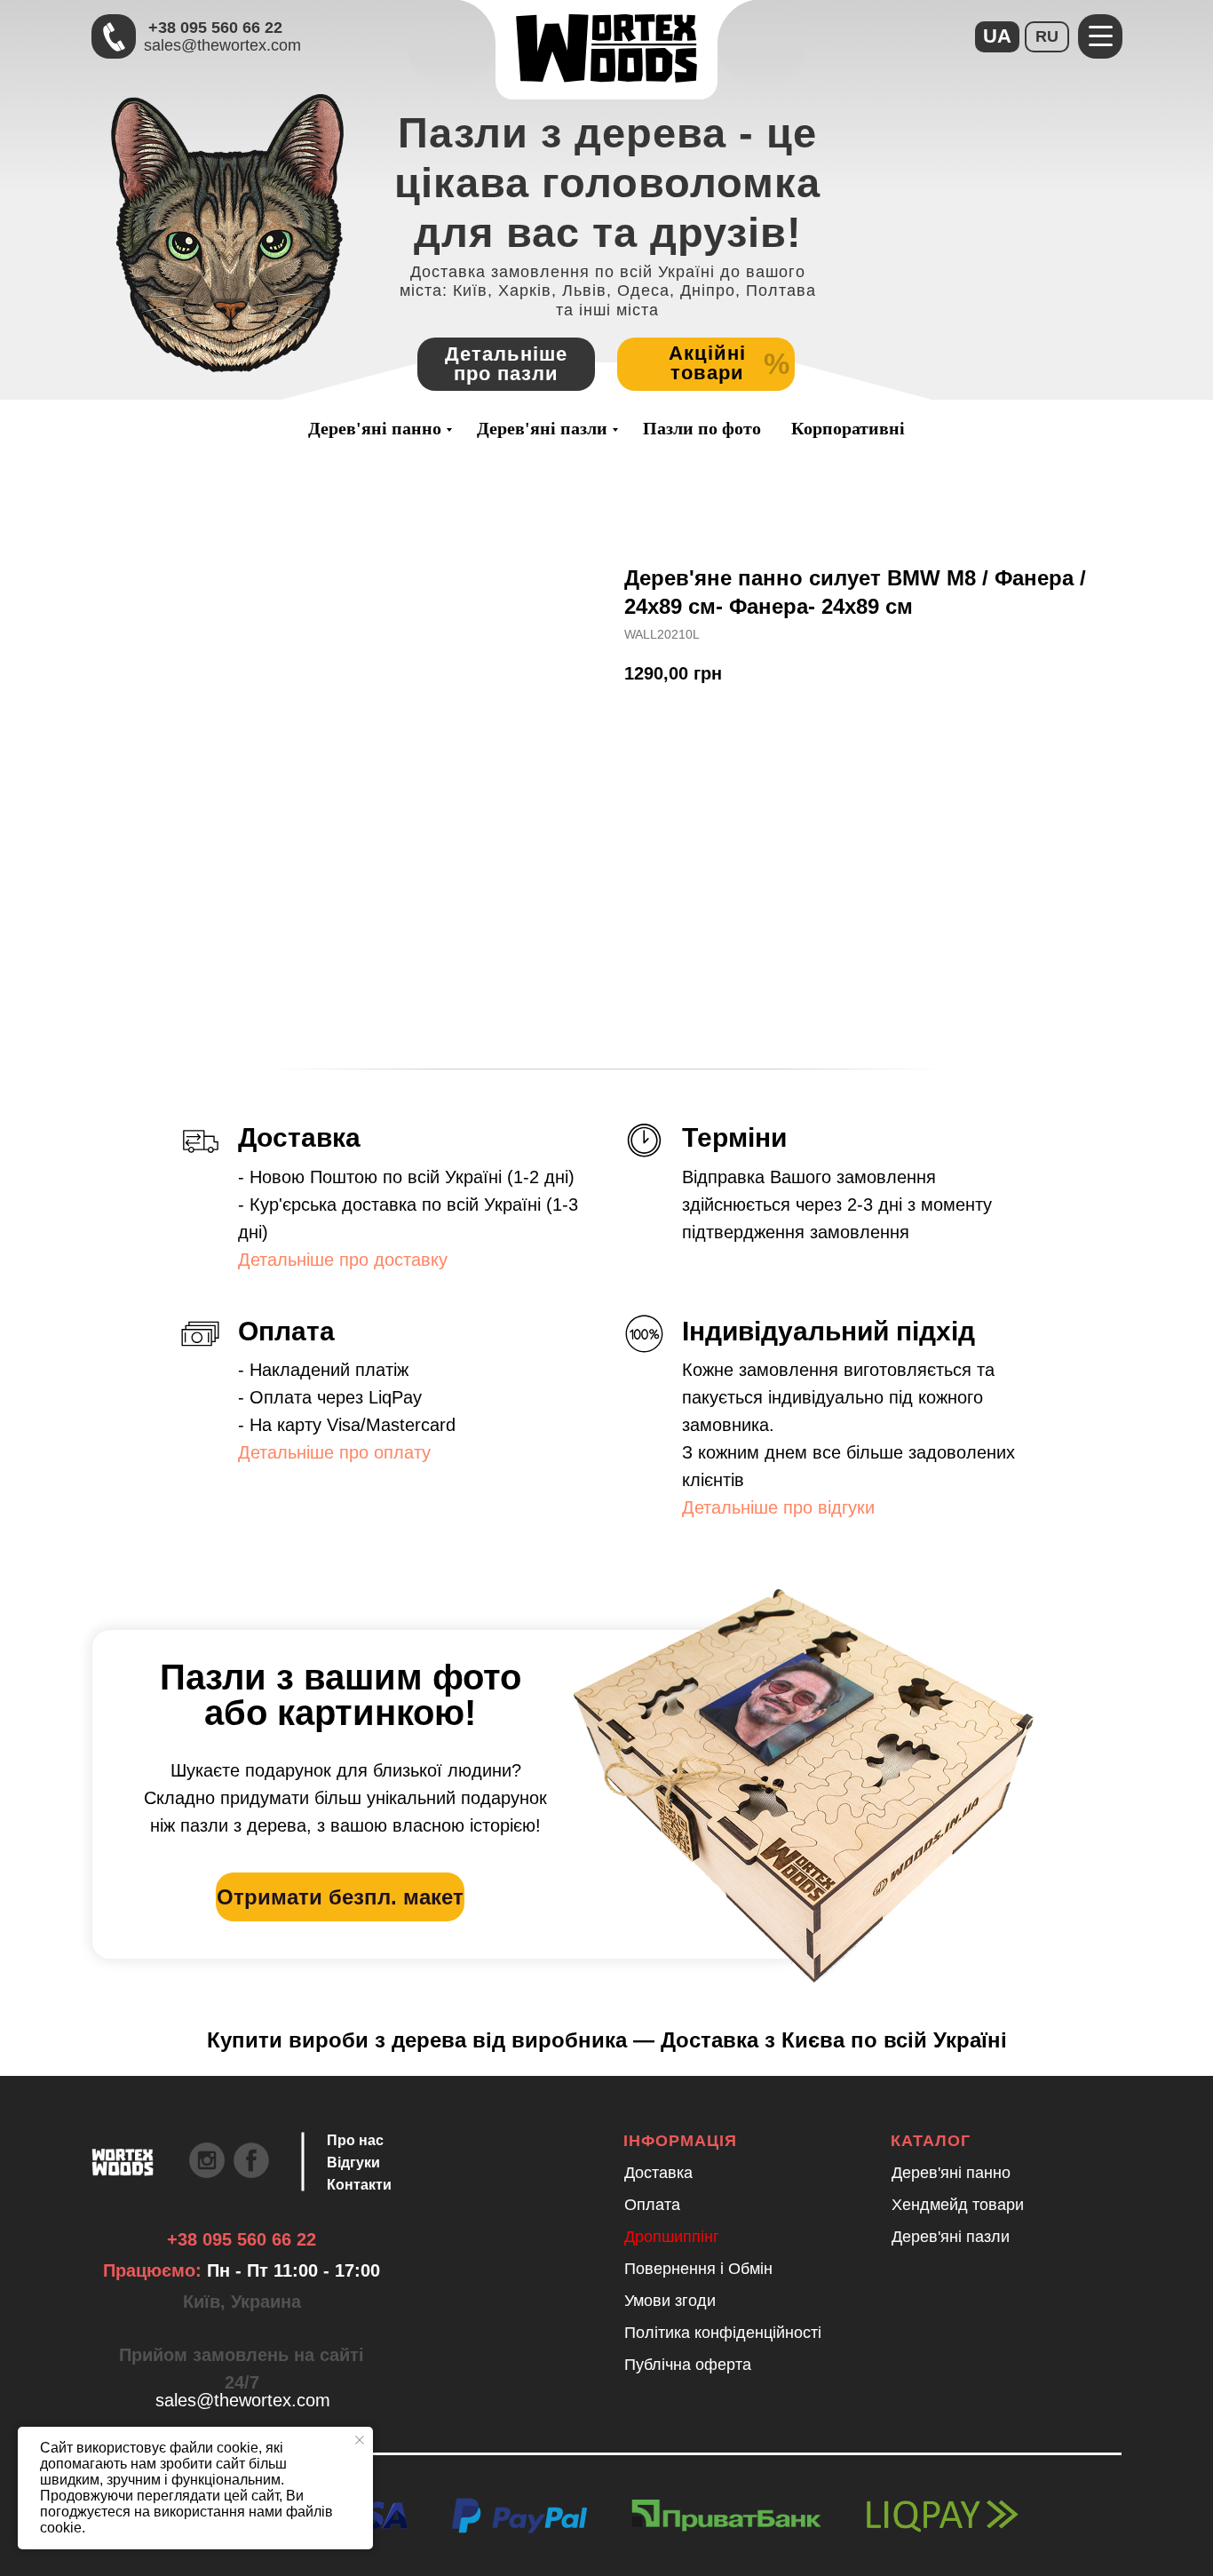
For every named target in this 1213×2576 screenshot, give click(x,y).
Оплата (652, 2205)
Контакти (359, 2185)
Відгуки (353, 2163)
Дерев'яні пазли (542, 428)
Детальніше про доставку (343, 1260)
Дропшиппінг (672, 2237)
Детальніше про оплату (334, 1452)
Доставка (658, 2173)
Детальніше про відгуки (778, 1507)
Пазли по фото (702, 428)
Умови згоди (670, 2301)
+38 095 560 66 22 (215, 28)
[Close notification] (360, 2440)
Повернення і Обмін (698, 2269)
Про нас (355, 2140)
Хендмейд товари (958, 2205)
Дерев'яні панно (375, 428)
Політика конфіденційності (723, 2333)
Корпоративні (848, 428)
